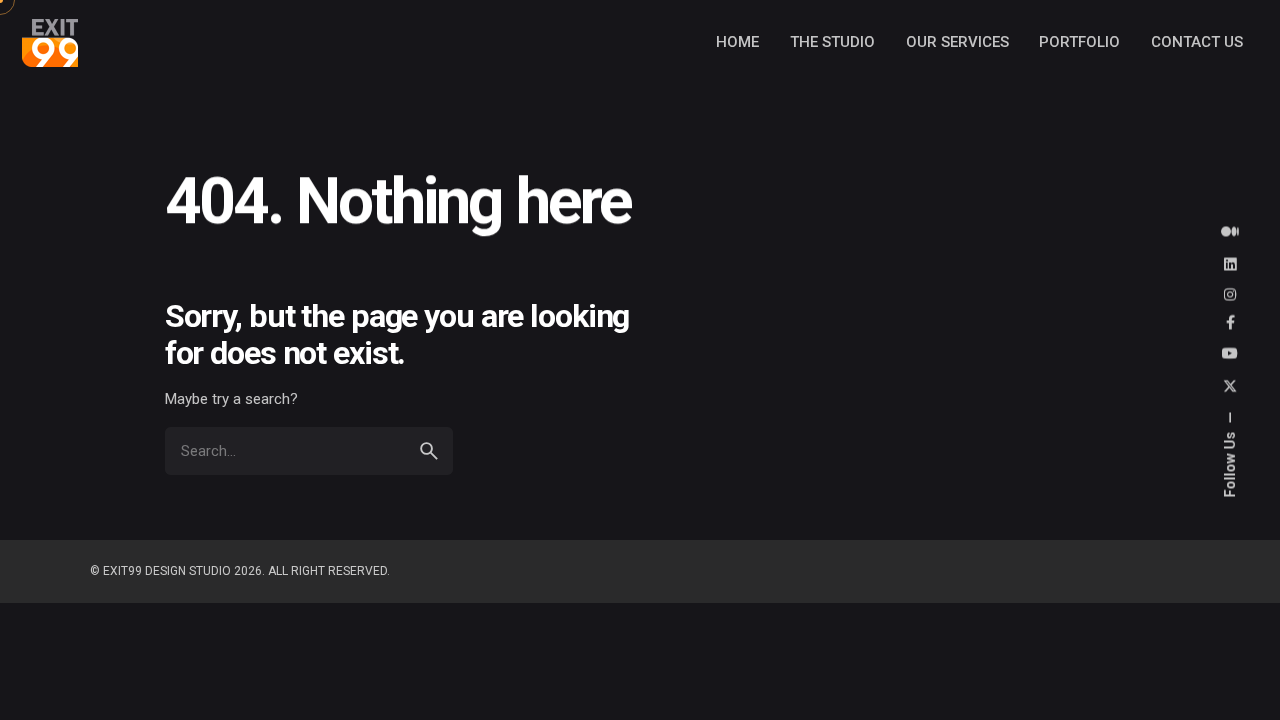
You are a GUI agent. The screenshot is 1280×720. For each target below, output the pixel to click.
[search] (429, 451)
